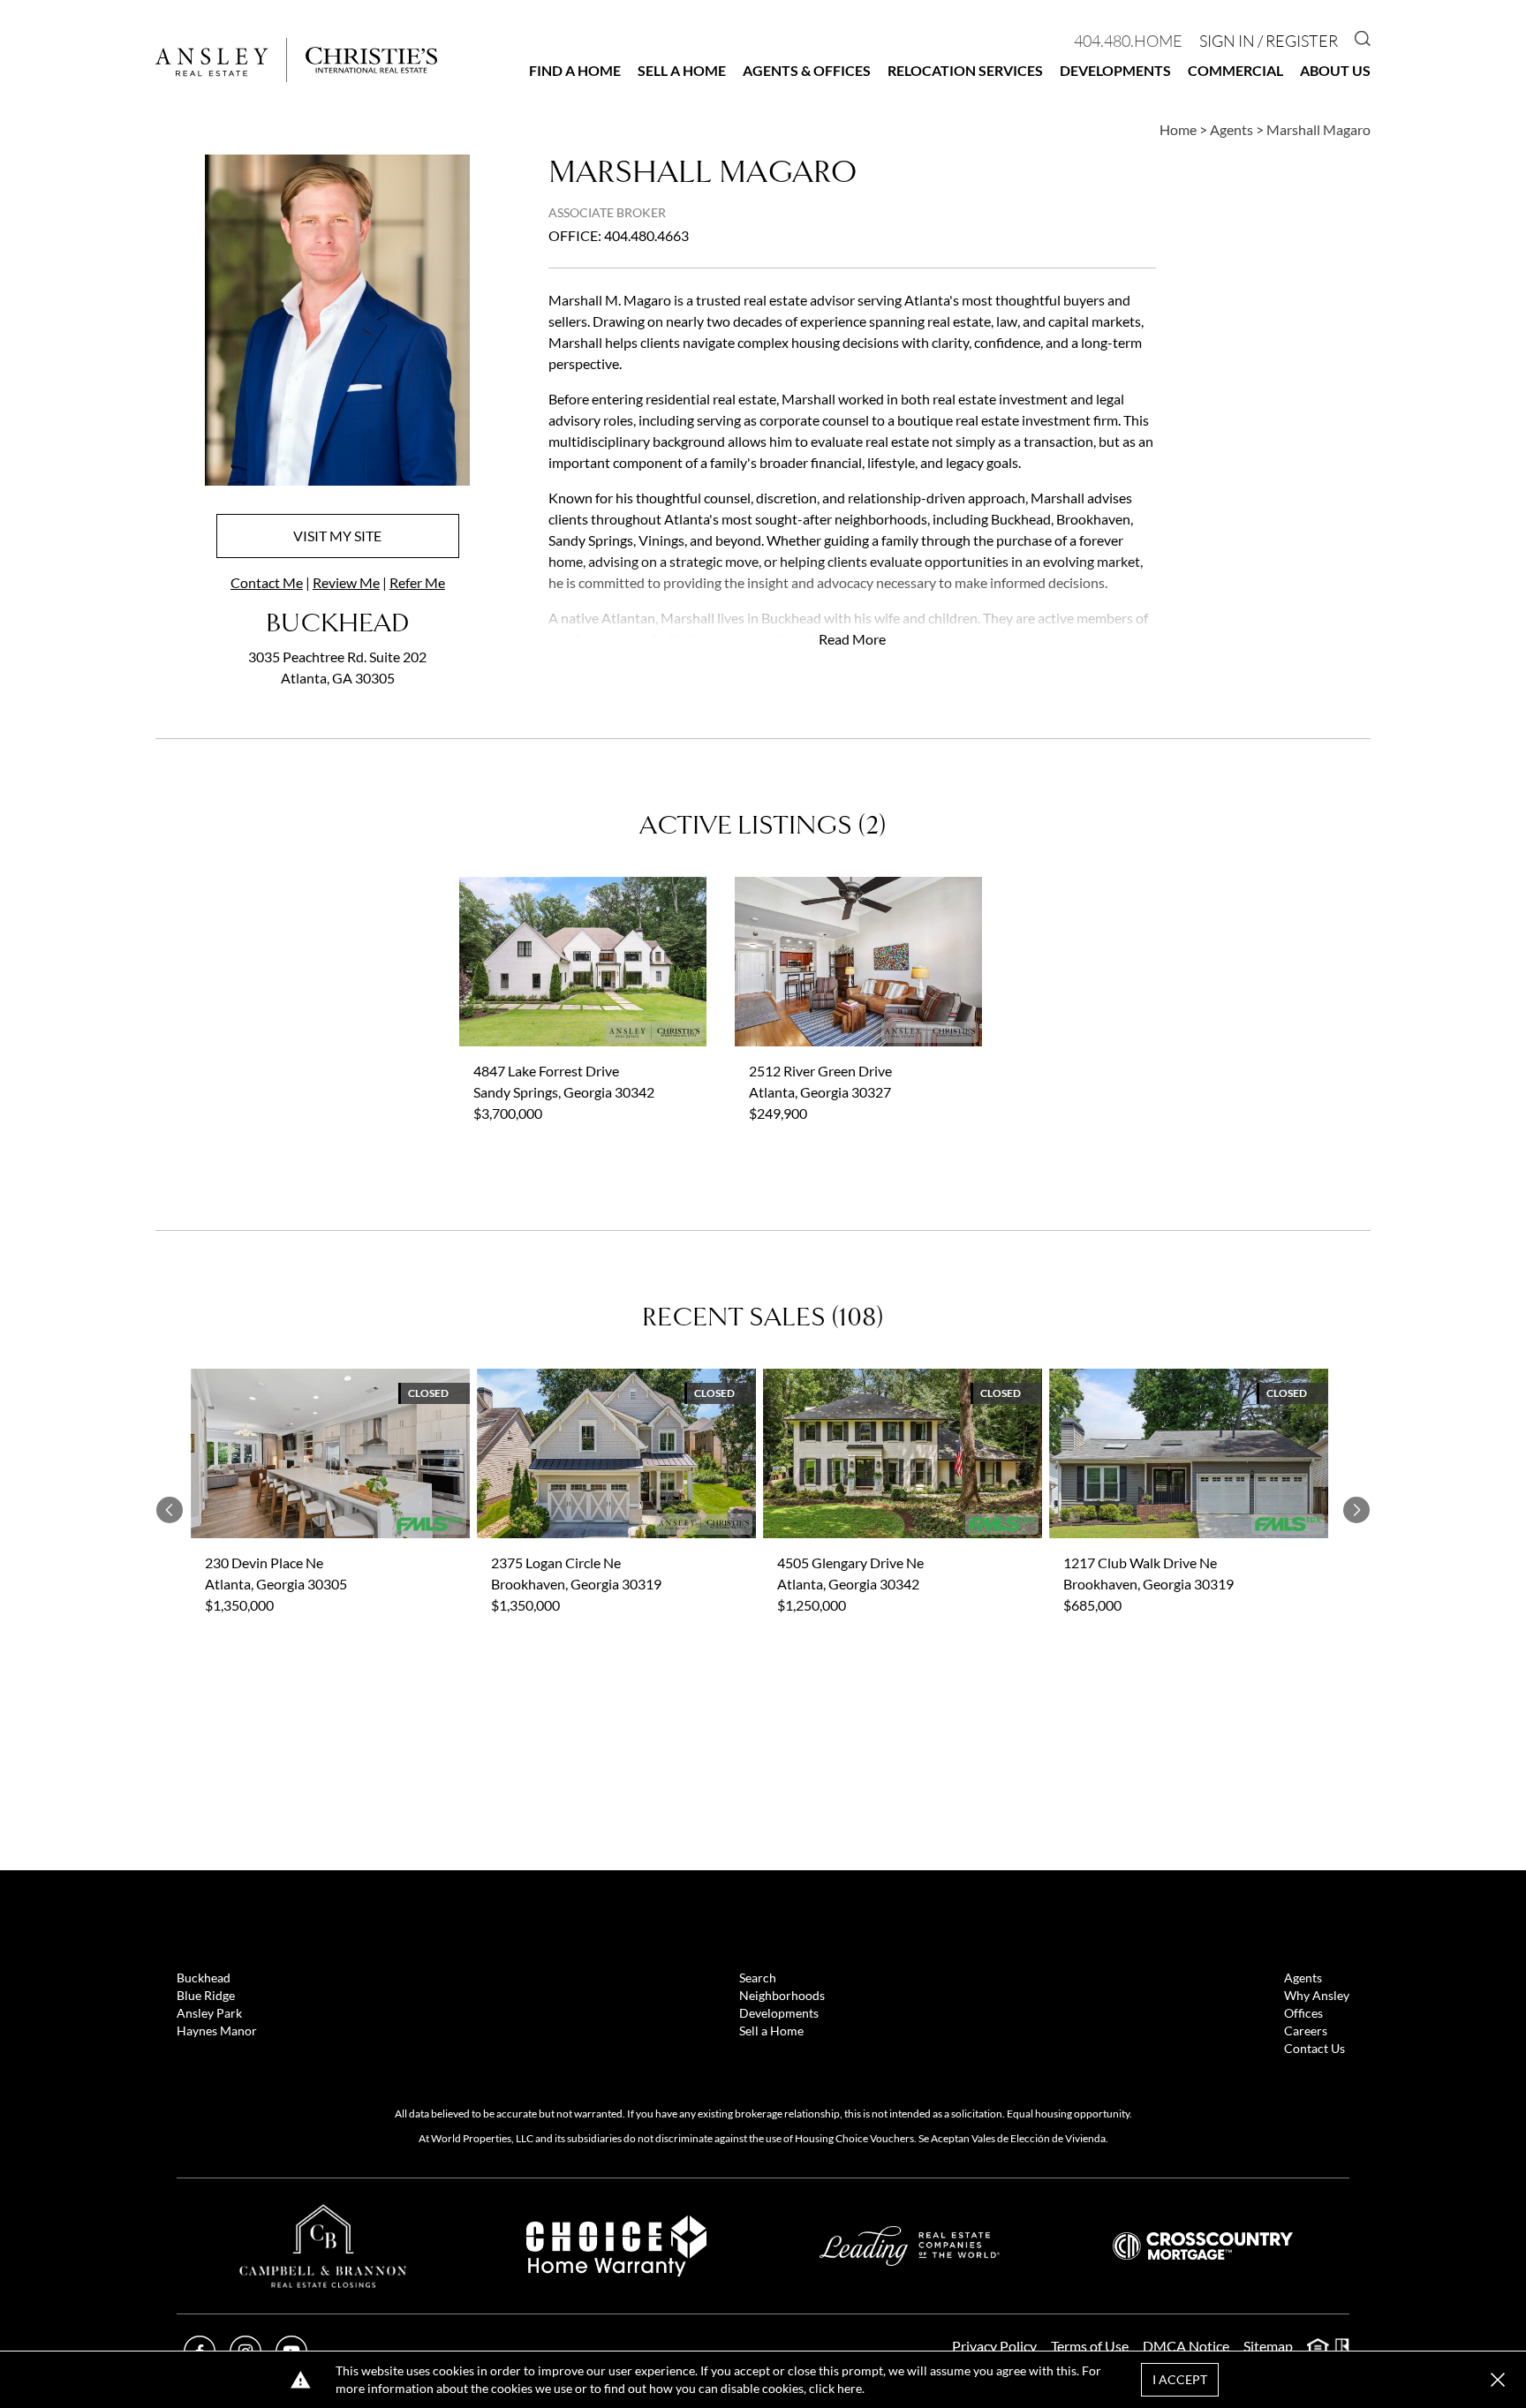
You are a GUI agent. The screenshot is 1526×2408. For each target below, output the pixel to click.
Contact (267, 582)
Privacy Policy (994, 2346)
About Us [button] (1335, 70)
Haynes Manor (217, 2031)
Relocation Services (965, 70)
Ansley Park (209, 2013)
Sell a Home (682, 70)
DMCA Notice (1186, 2346)
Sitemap (1268, 2346)
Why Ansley (1317, 1995)
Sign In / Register (1269, 41)
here (850, 2388)
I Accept (1180, 2379)
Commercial (1235, 70)
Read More (852, 639)
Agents (1303, 1978)
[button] (1498, 2380)
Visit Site (337, 536)
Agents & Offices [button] (807, 70)
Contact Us (1314, 2048)
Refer (417, 582)
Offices (1303, 2013)
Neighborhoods (782, 1995)
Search (758, 1978)
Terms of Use (1090, 2346)
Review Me (346, 582)
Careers (1306, 2031)
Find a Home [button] (575, 70)
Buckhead (204, 1978)
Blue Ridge (206, 1995)
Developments (1115, 70)
